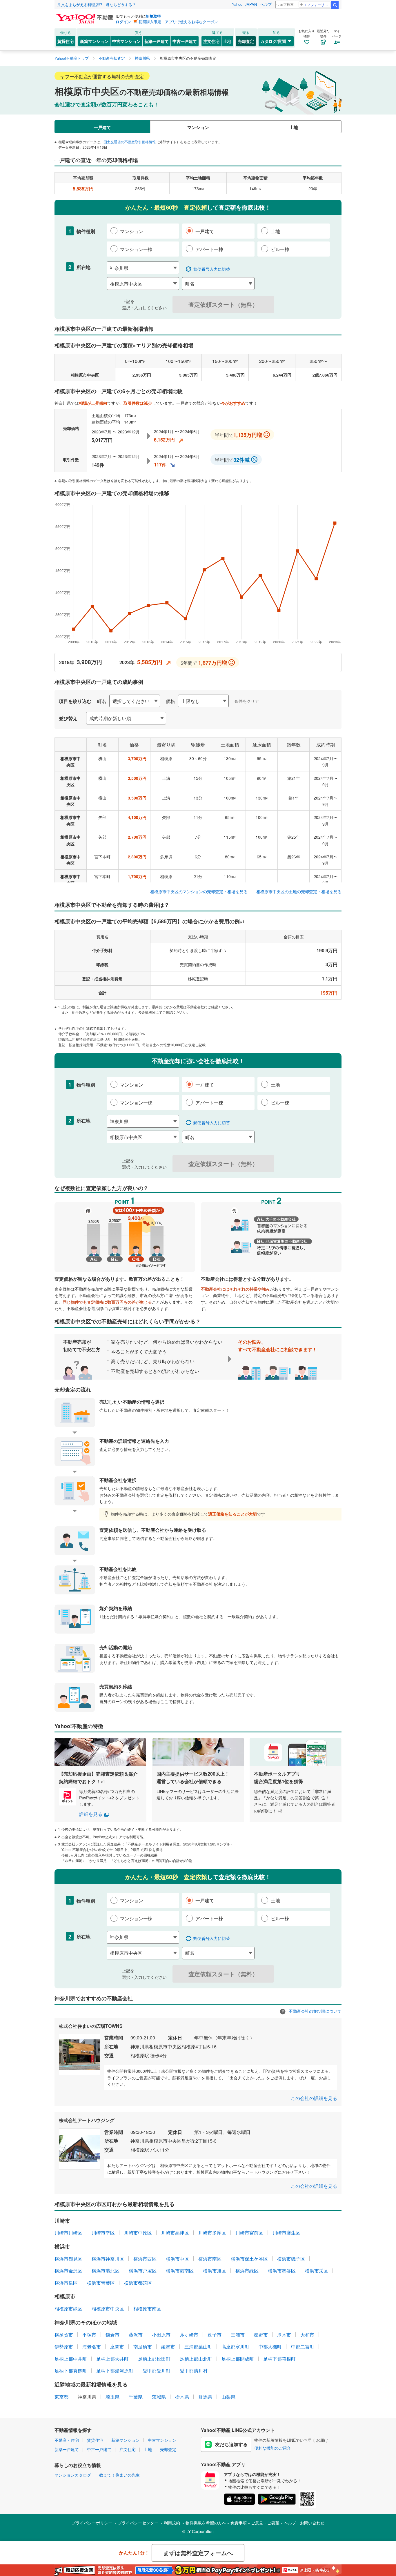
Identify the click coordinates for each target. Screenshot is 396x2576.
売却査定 (246, 41)
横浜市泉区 (66, 2283)
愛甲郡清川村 (194, 2371)
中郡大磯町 (270, 2347)
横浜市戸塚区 (143, 2271)
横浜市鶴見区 (68, 2259)
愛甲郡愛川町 (157, 2371)
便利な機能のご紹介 (273, 2448)
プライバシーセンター (138, 2523)
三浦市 (238, 2335)
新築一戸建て (157, 41)
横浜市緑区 (247, 2271)
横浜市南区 (210, 2259)
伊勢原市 (64, 2347)
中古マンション (126, 41)
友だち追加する (231, 2444)
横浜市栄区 (317, 2271)
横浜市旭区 (215, 2271)
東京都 (61, 2397)
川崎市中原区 (138, 2233)
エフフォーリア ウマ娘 (317, 4)
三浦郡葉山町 (198, 2347)
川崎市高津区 (175, 2233)
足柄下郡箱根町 (279, 2359)
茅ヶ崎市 (189, 2335)
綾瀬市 (168, 2347)
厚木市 (284, 2335)
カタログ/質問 (273, 41)
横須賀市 (64, 2335)
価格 (170, 701)
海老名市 (92, 2347)
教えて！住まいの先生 (119, 2475)
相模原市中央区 (108, 2309)
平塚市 (89, 2335)
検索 (335, 5)
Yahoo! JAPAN (244, 4)
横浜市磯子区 (291, 2259)
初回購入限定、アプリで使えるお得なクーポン (178, 22)
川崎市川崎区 (68, 2233)
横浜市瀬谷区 (282, 2271)
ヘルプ (266, 4)
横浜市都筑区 (138, 2283)
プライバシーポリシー (92, 2523)
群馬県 (205, 2397)
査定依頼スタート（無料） (223, 304)
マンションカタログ (73, 2475)
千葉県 (136, 2397)
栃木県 (182, 2397)
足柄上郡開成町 (238, 2359)
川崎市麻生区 (286, 2233)
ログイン (123, 22)
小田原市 (161, 2335)
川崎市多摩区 (212, 2233)
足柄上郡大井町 (112, 2359)
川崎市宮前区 (249, 2233)
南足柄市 (143, 2347)
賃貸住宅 (66, 41)
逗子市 (215, 2335)
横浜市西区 (145, 2259)
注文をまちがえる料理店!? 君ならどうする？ (97, 4)
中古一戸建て (185, 41)
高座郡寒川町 (235, 2347)
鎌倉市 (112, 2335)
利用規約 (172, 2523)
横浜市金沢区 (68, 2271)
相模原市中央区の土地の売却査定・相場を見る (299, 891)
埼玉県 (112, 2397)
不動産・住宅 (67, 2440)
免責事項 (239, 2523)
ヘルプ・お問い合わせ (304, 2523)
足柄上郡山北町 (196, 2359)
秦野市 (261, 2335)
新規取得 (153, 16)
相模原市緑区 (68, 2309)
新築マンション (94, 41)
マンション (198, 127)
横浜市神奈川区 (108, 2259)
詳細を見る (91, 1814)
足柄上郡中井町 (71, 2359)
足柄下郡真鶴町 (71, 2371)
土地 (227, 41)
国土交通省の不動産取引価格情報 (130, 142)
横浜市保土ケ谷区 (249, 2259)
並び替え (68, 718)
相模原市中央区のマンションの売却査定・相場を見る (199, 891)
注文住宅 (211, 41)
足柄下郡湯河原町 (115, 2371)
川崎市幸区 (103, 2233)
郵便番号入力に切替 (212, 269)
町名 (102, 701)
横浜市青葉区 (101, 2283)
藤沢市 (136, 2335)
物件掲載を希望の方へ (206, 2523)
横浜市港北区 (106, 2271)
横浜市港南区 (180, 2271)
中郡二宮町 (303, 2347)
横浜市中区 (177, 2259)
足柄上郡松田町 (154, 2359)
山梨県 (228, 2397)
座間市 (117, 2347)
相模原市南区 (147, 2309)
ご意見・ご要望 (265, 2523)
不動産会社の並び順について (315, 2011)
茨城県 (159, 2397)
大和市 (307, 2335)
